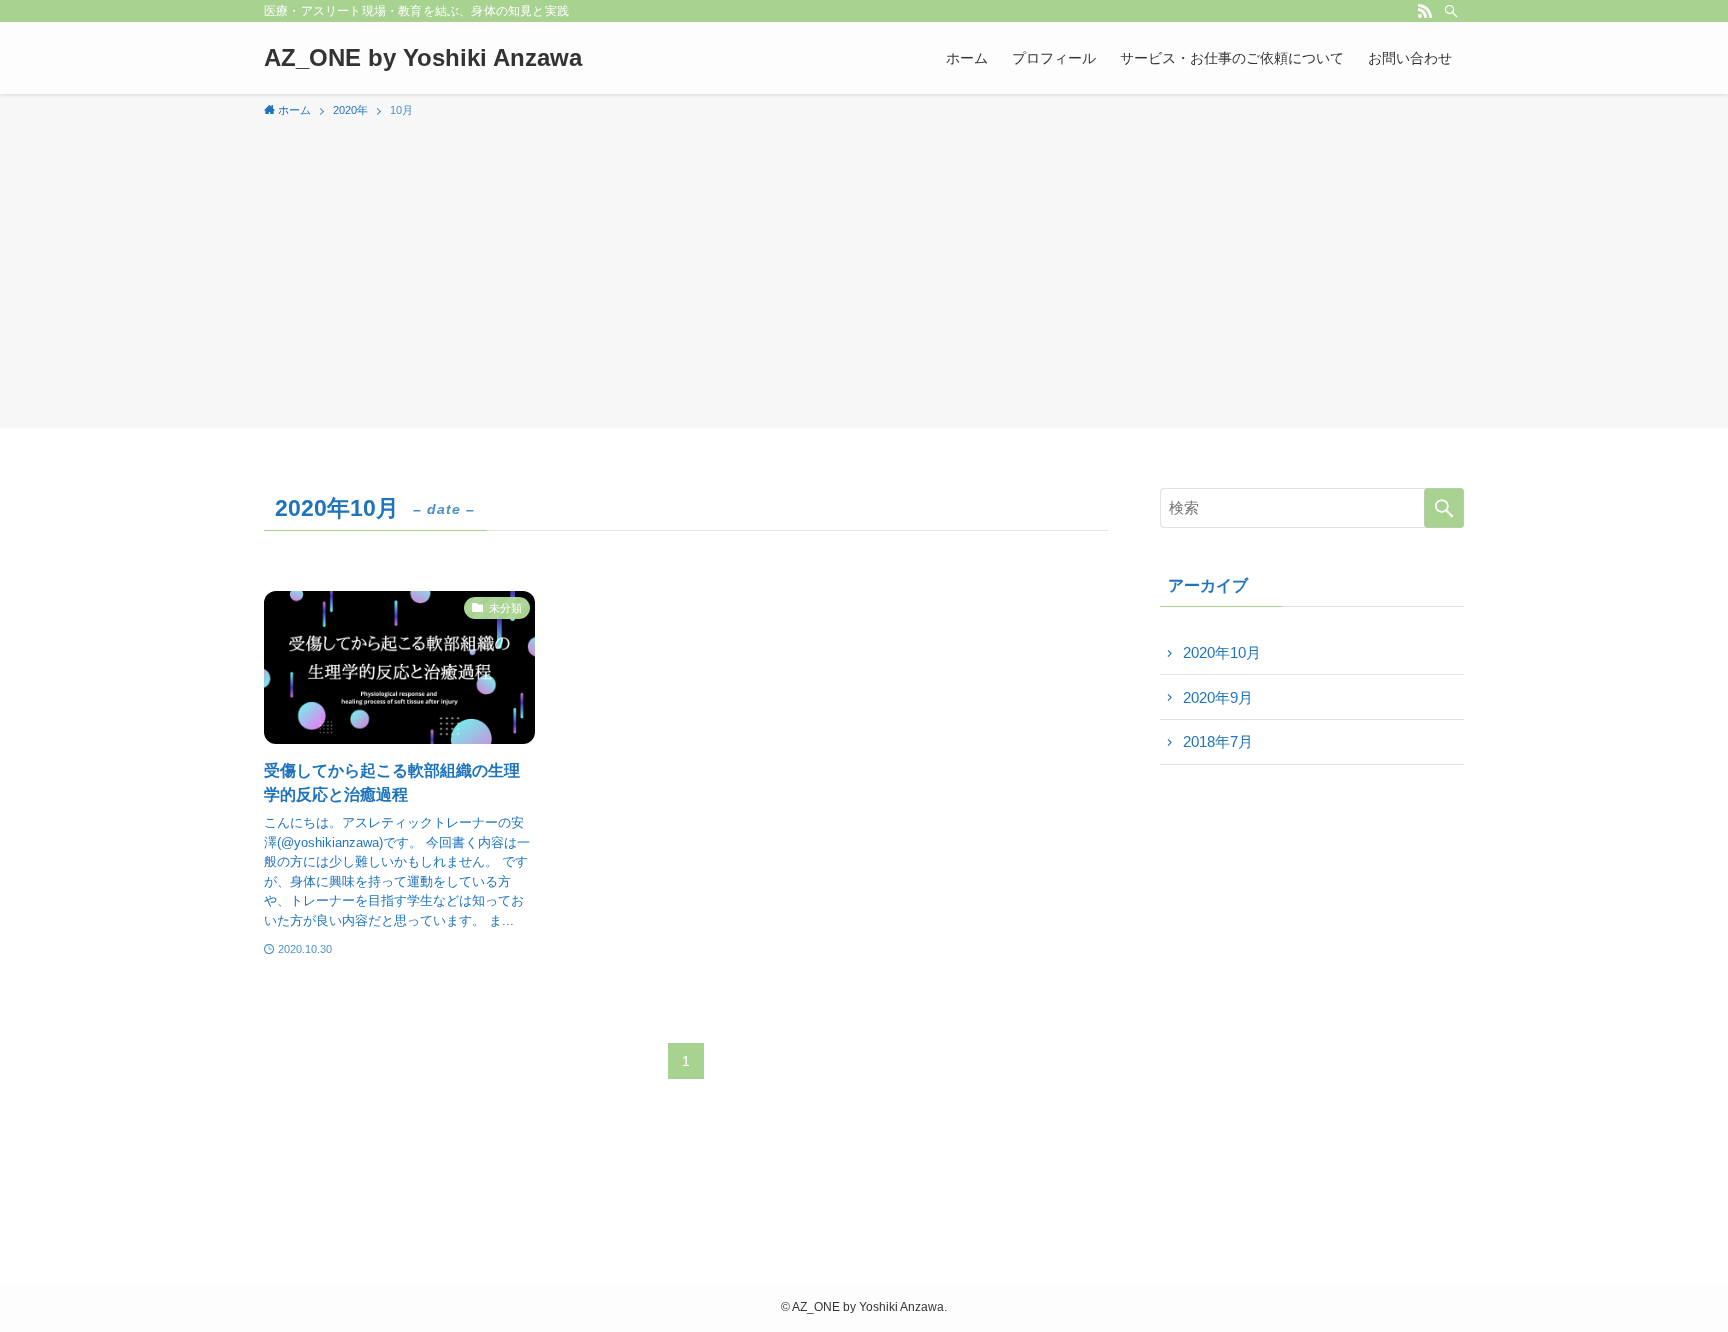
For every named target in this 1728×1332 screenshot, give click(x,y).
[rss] (1425, 11)
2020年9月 (1218, 697)
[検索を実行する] (1444, 508)
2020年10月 (1222, 652)
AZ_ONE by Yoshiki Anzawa (423, 58)
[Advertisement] (864, 270)
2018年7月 (1218, 741)
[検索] (1451, 11)
